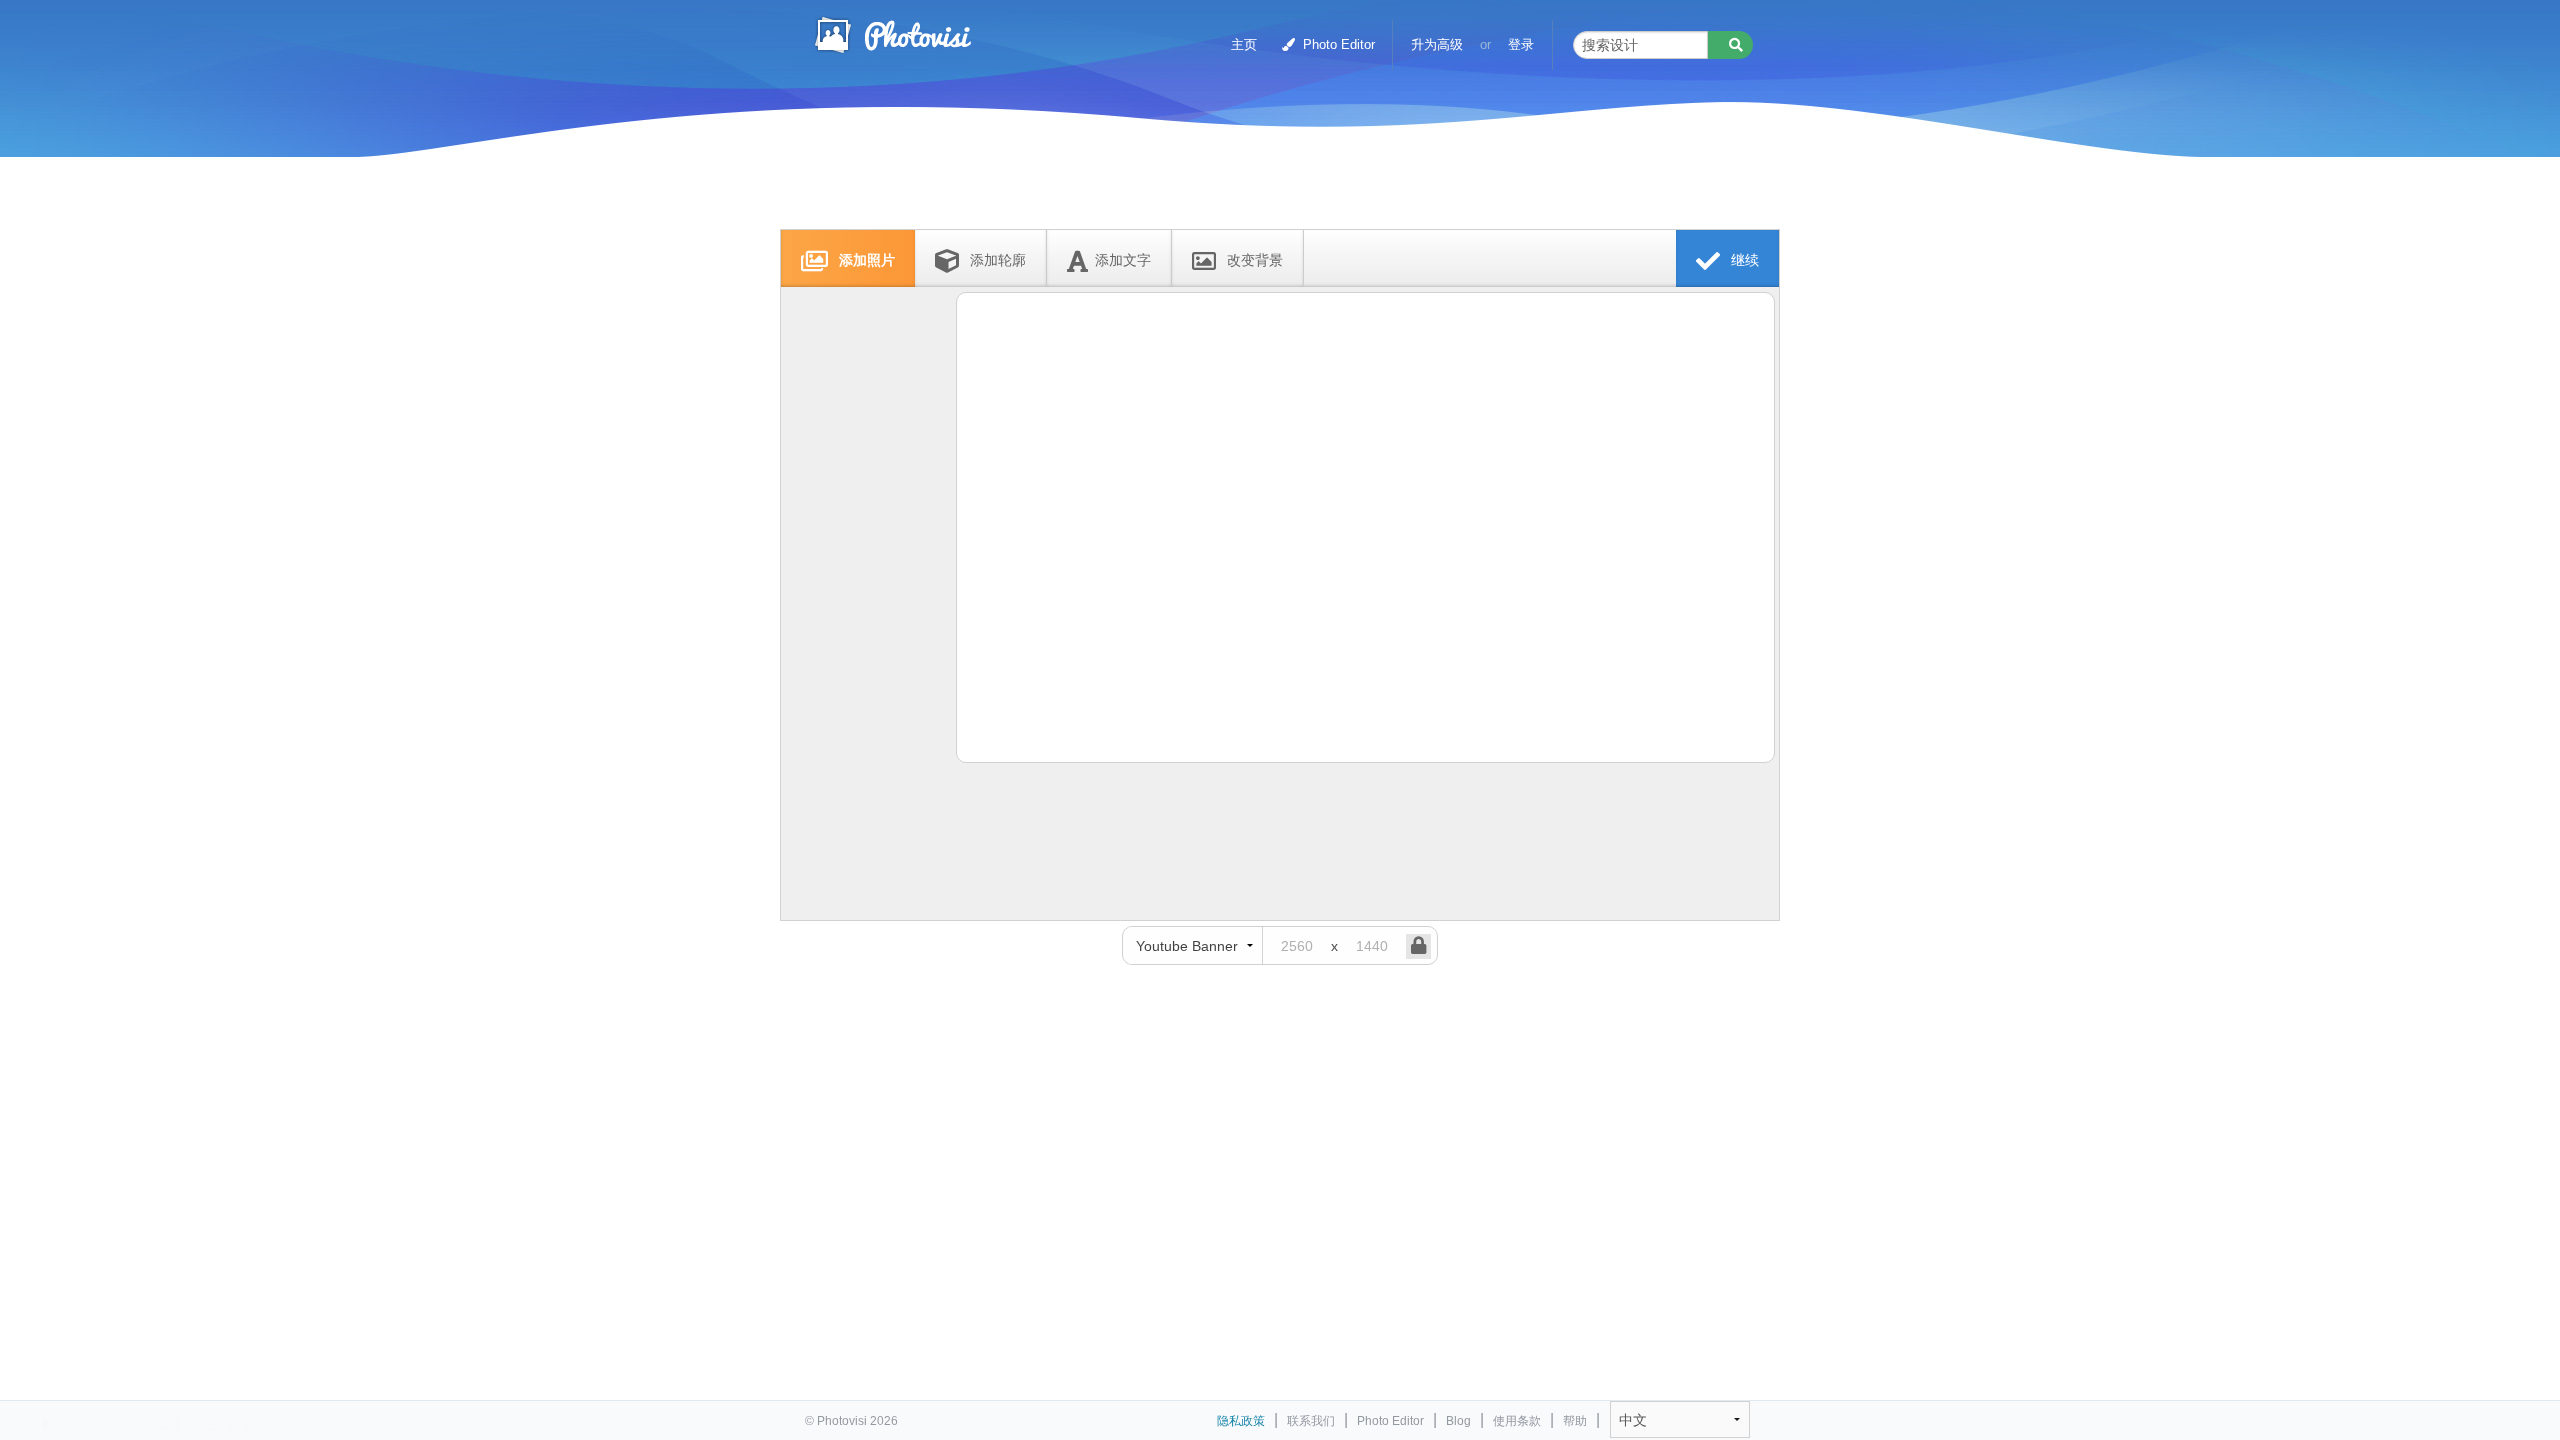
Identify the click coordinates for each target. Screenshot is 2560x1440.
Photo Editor (1337, 44)
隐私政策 (1241, 1421)
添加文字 (1123, 260)
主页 (1244, 44)
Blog (1458, 1421)
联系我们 (1311, 1421)
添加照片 (865, 260)
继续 (1743, 260)
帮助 (1575, 1421)
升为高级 (1437, 44)
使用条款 (1517, 1421)
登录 (1521, 44)
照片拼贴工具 (892, 35)
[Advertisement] (1259, 182)
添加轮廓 (996, 260)
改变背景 (1253, 260)
